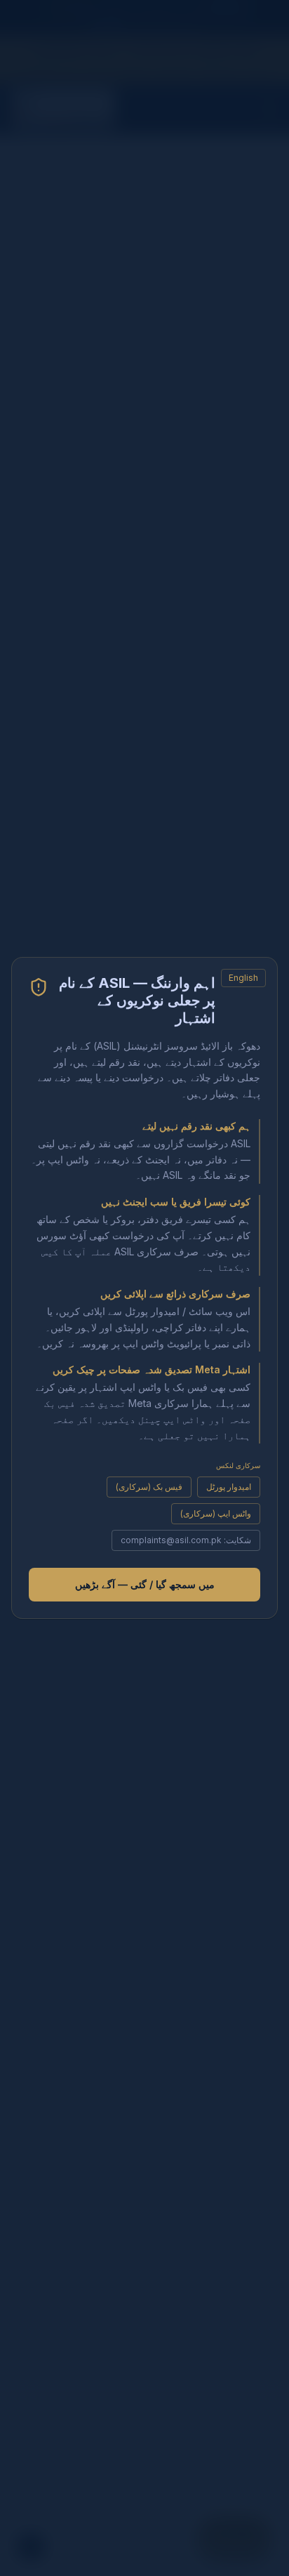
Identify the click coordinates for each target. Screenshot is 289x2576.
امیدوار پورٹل (229, 1487)
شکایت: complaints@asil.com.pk (186, 1540)
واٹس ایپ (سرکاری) (216, 1513)
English (243, 978)
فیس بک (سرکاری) (149, 1487)
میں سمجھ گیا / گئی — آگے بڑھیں (145, 1584)
